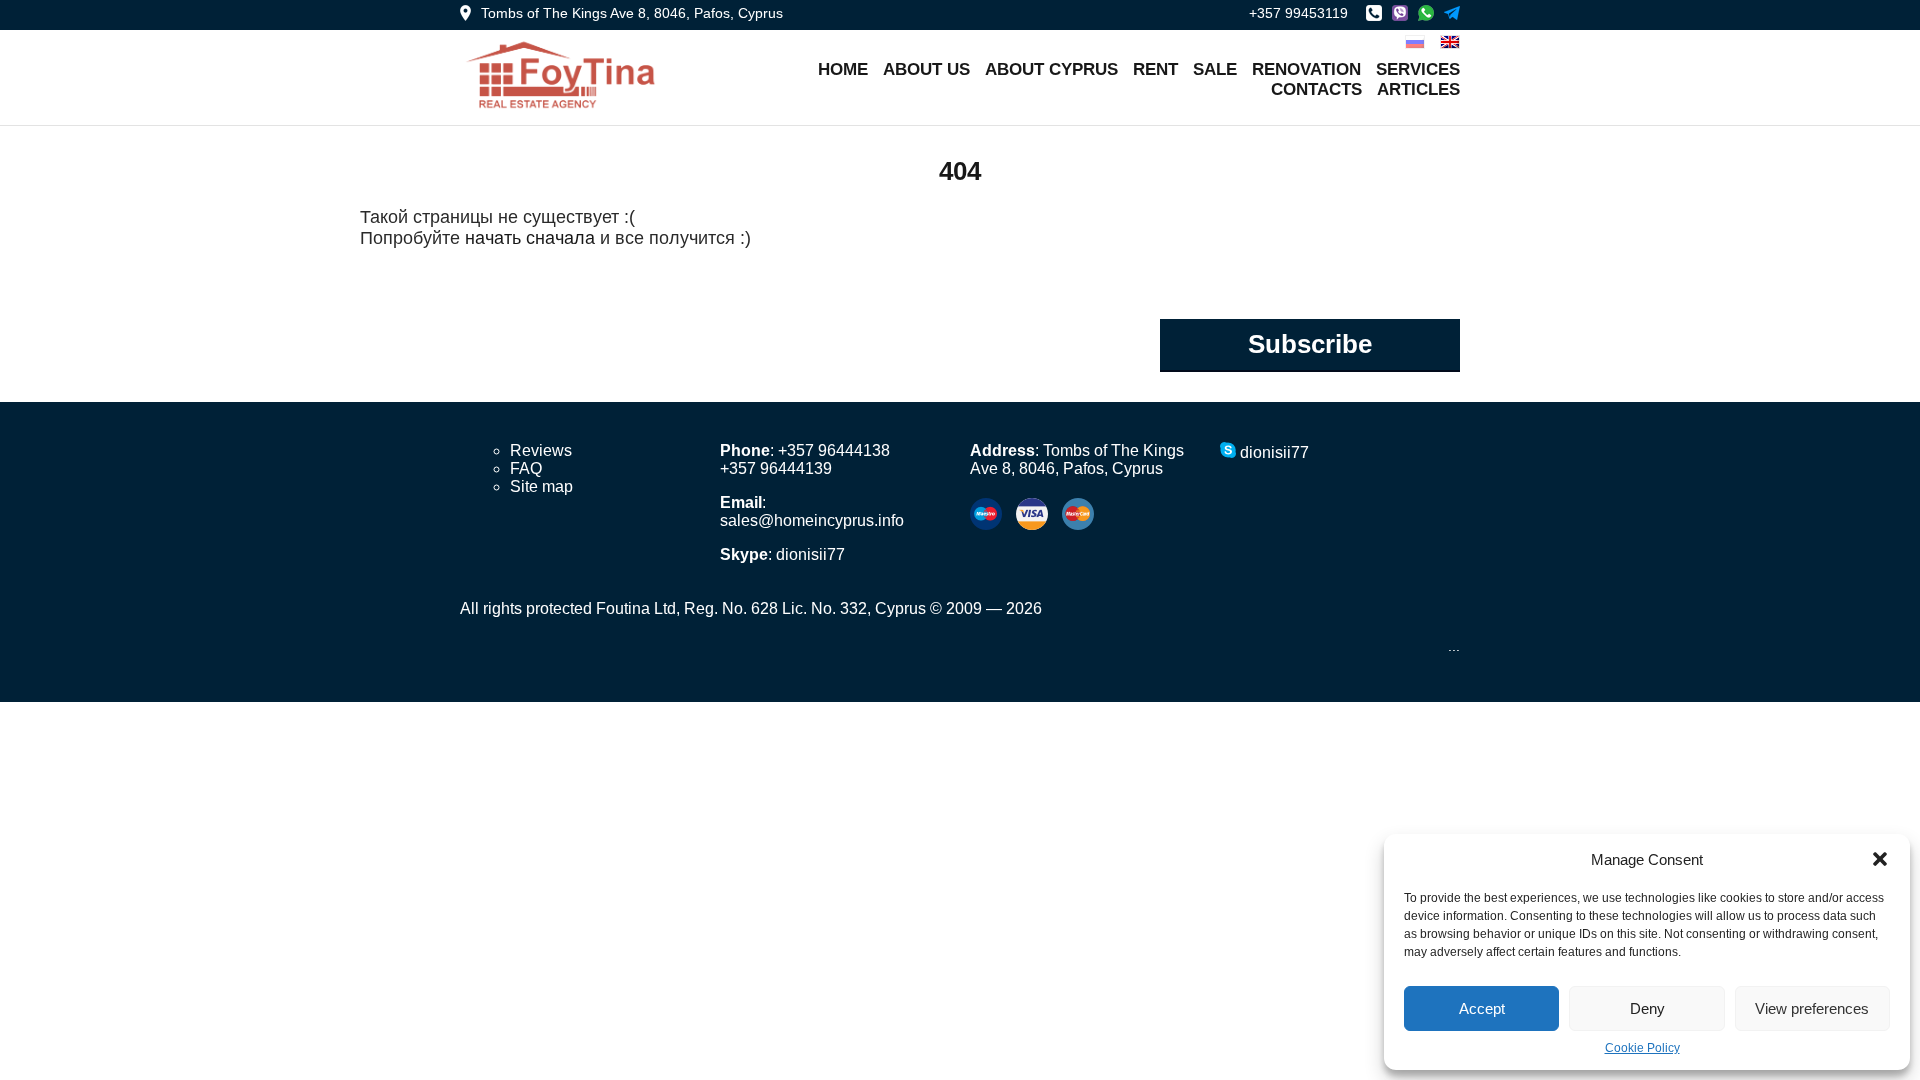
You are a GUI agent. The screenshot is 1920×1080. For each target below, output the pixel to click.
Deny (1647, 1008)
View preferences (1812, 1008)
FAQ (526, 468)
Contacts (1316, 89)
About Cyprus (1051, 69)
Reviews (541, 450)
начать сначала (530, 238)
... (1454, 646)
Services (1418, 69)
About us (926, 69)
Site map (541, 486)
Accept (1482, 1008)
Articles (1418, 89)
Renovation (1306, 69)
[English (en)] (1450, 40)
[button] (1880, 859)
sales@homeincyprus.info (812, 520)
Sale (1215, 69)
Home (843, 69)
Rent (1155, 69)
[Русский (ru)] (1415, 40)
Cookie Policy (1642, 1048)
